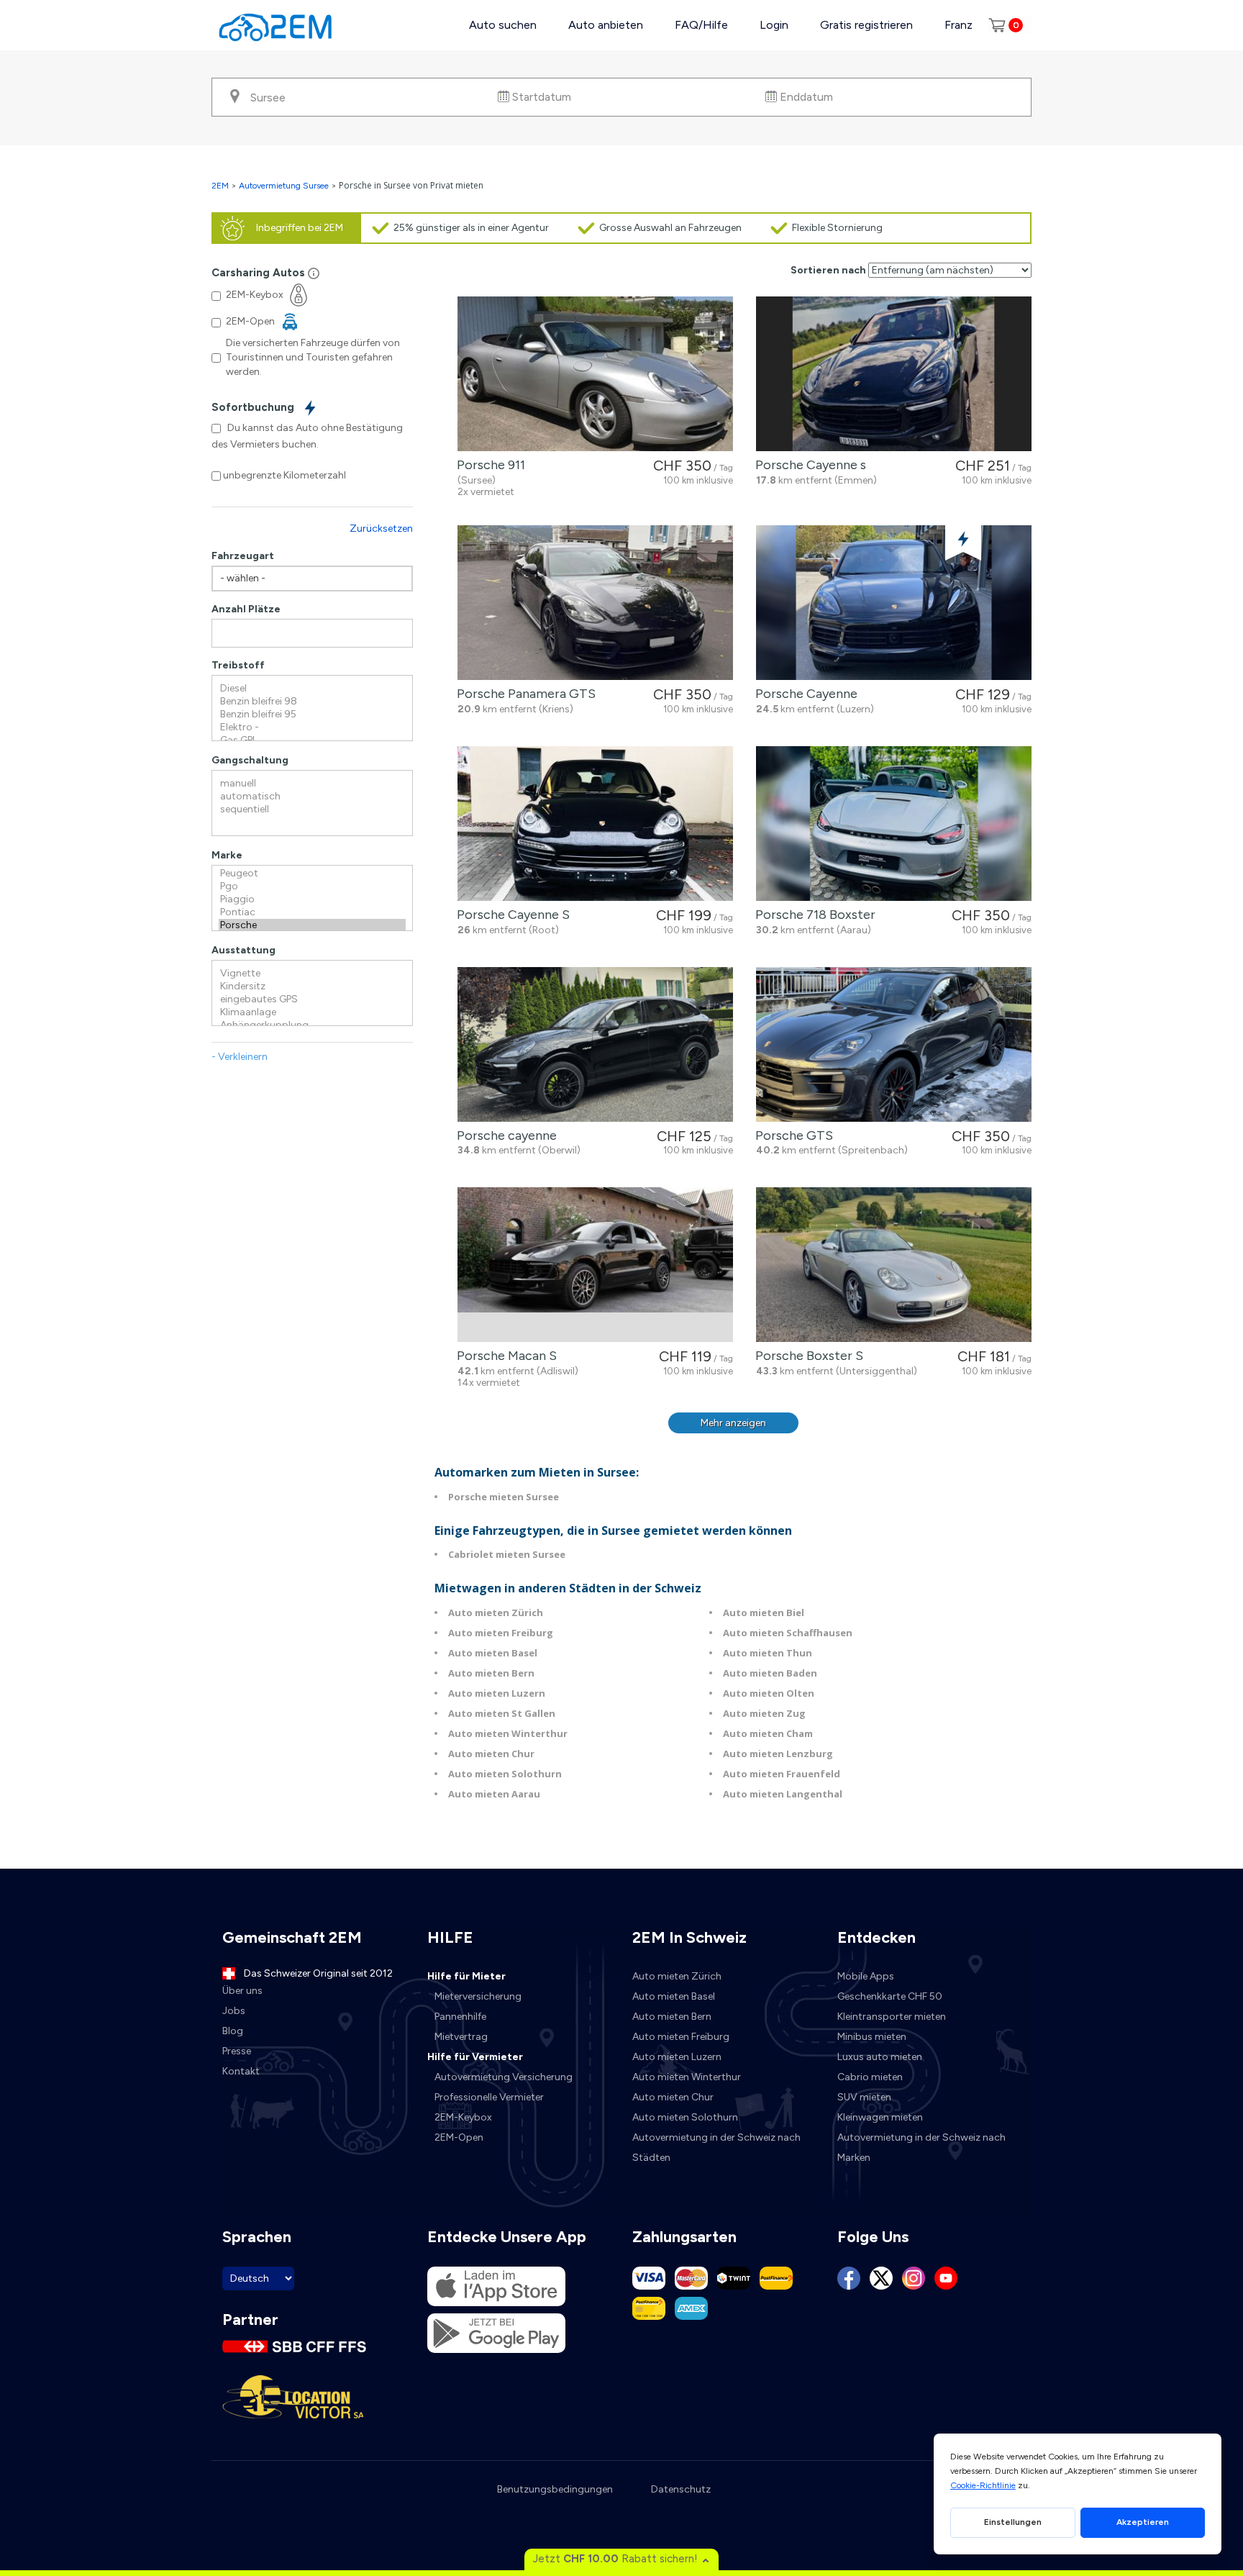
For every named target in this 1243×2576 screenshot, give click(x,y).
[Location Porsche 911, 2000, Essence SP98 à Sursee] (595, 374)
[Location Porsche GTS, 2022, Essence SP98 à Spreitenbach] (894, 1044)
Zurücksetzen (381, 529)
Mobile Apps (866, 1976)
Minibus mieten (872, 2037)
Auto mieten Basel (493, 1653)
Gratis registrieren (866, 25)
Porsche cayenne (504, 1135)
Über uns (242, 1991)
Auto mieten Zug (764, 1713)
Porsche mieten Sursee (504, 1497)
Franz (959, 25)
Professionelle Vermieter (489, 2097)
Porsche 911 (488, 465)
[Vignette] (312, 974)
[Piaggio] (312, 899)
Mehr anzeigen (733, 1423)
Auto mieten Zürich (496, 1613)
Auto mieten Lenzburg (778, 1754)
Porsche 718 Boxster (812, 915)
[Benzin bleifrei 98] (312, 702)
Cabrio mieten (870, 2077)
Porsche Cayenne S (510, 915)
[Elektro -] (312, 727)
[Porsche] (312, 925)
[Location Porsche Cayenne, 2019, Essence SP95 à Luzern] (894, 603)
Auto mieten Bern (491, 1673)
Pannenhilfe (460, 2017)
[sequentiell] (312, 809)
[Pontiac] (312, 912)
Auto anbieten (606, 25)
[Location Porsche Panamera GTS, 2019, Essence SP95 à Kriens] (595, 603)
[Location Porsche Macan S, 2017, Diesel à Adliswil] (595, 1265)
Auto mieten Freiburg (501, 1633)
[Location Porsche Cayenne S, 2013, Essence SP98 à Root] (595, 824)
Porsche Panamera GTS (523, 694)
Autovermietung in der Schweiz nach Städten (716, 2148)
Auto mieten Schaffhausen (788, 1633)
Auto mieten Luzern (497, 1693)
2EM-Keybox (463, 2117)
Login (774, 25)
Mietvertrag (461, 2037)
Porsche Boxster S (806, 1356)
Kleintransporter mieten (892, 2017)
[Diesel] (312, 689)
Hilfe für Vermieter (475, 2057)
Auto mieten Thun (768, 1653)
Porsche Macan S (504, 1356)
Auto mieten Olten (769, 1693)
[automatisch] (312, 797)
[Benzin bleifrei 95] (312, 715)
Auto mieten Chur (491, 1754)
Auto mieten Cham (768, 1733)
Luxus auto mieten (880, 2057)
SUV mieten (864, 2097)
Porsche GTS (791, 1135)
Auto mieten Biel (764, 1613)
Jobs (234, 2011)
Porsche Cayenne (803, 694)
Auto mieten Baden (770, 1673)
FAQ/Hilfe (701, 25)
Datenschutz (681, 2489)
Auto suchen (503, 25)
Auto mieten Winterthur (508, 1733)
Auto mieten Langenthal (783, 1794)
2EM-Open (459, 2137)
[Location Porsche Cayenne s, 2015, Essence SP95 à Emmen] (894, 374)
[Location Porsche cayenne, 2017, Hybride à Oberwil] (595, 1044)
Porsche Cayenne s (808, 465)
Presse (237, 2051)
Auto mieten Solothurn (505, 1774)
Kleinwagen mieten (880, 2117)
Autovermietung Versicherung (504, 2077)
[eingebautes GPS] (312, 999)
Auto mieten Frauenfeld (782, 1774)
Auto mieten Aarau (494, 1794)
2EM (220, 186)
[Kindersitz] (312, 987)
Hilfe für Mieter (466, 1976)
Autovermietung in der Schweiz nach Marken (921, 2148)
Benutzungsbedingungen (555, 2489)
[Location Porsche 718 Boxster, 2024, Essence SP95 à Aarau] (894, 824)
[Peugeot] (312, 874)
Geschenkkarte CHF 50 (890, 1996)
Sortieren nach (828, 270)
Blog (233, 2031)
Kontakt (241, 2071)
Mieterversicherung (478, 1996)
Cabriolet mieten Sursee (507, 1554)
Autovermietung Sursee (284, 186)
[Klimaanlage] (312, 1012)
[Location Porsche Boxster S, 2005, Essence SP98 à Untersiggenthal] (894, 1265)
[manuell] (312, 784)
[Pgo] (312, 886)
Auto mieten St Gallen (502, 1713)
